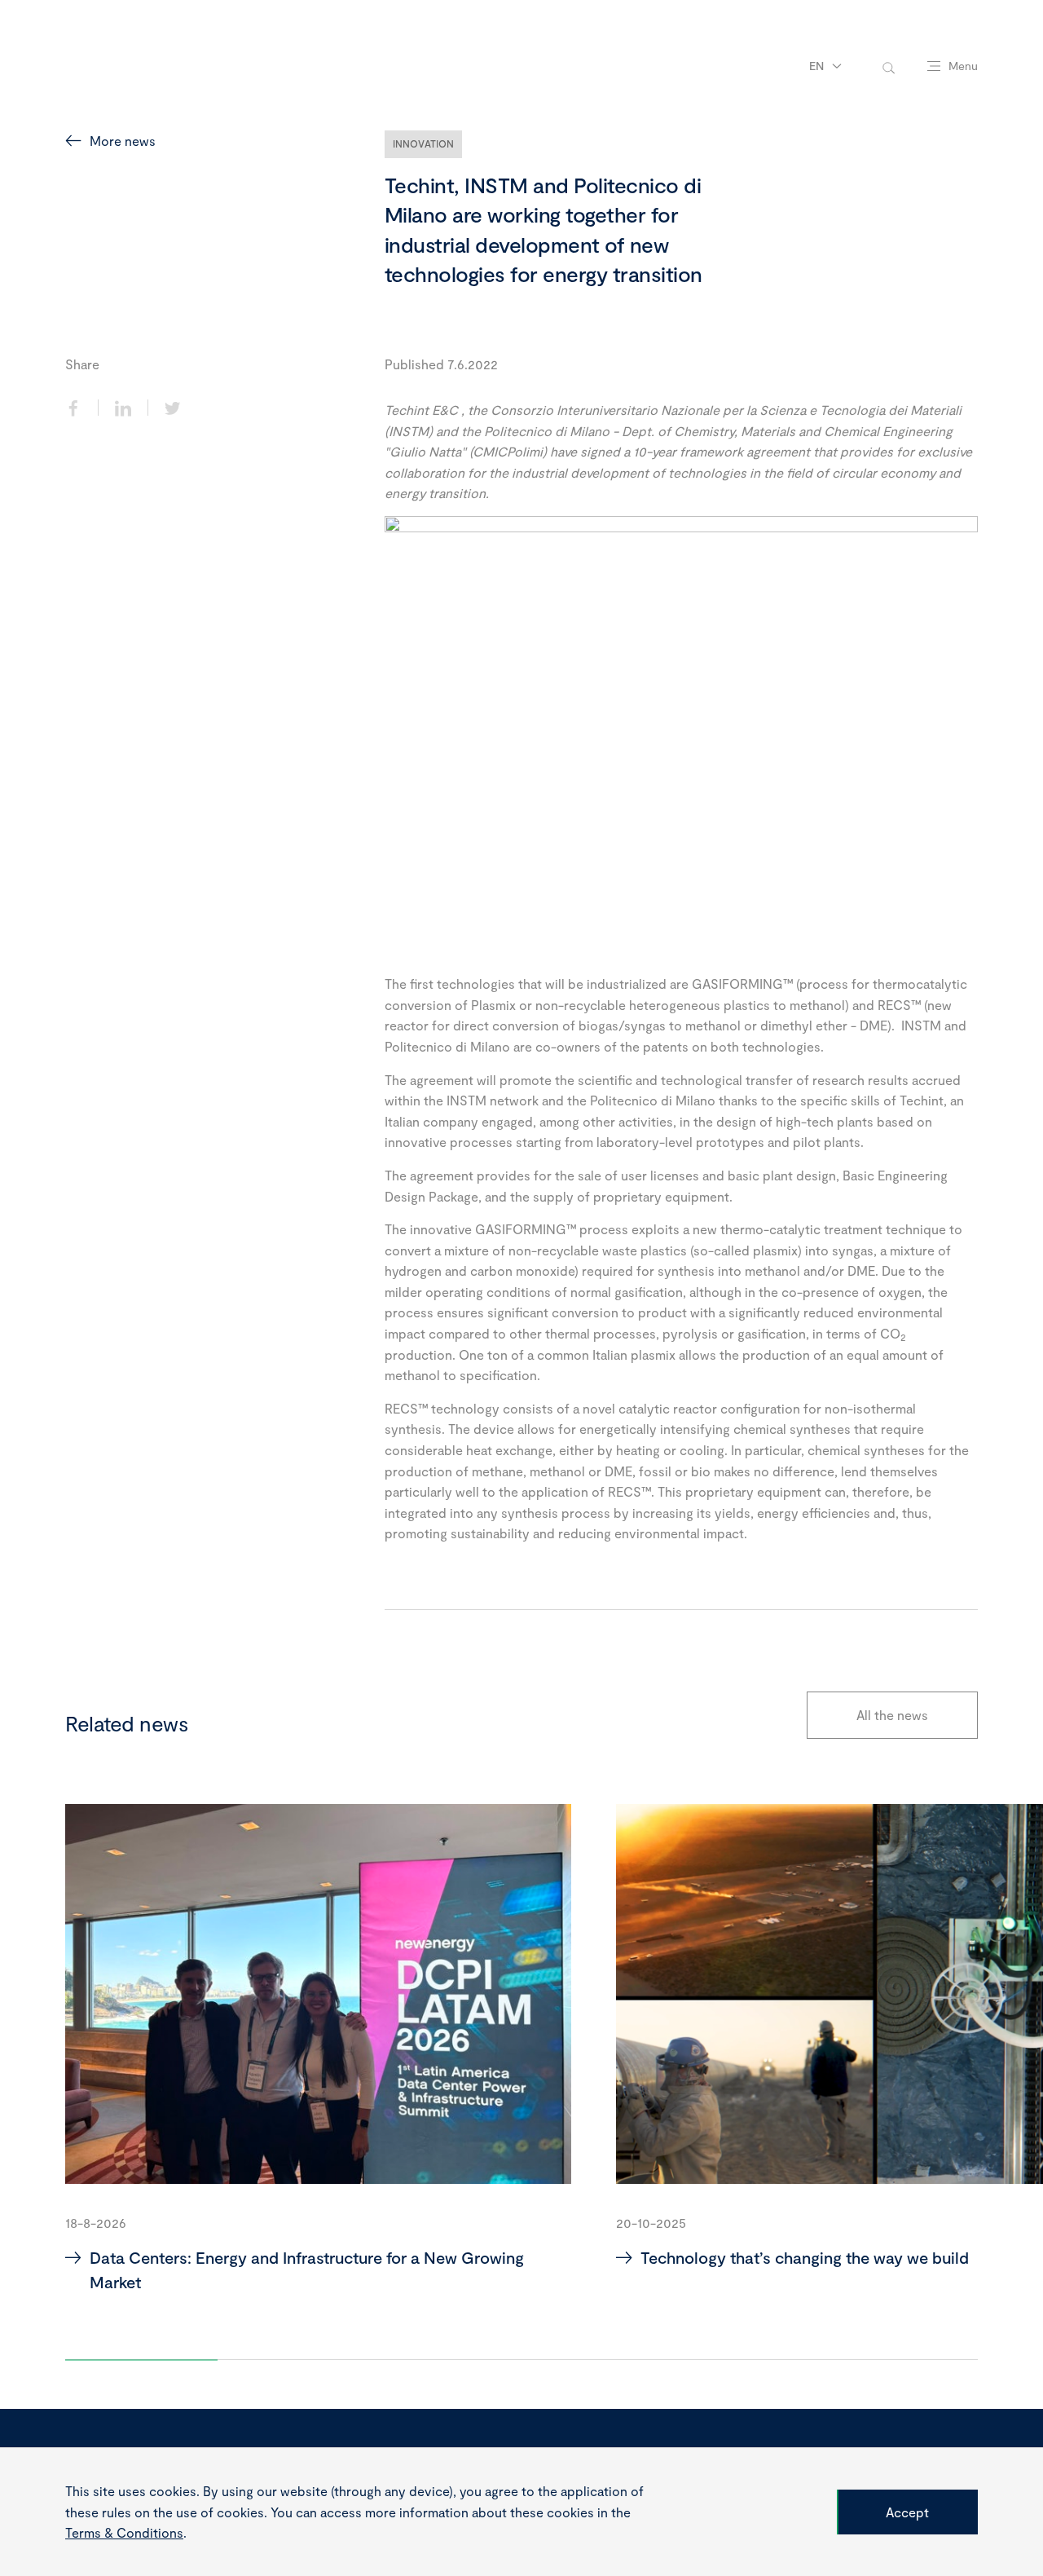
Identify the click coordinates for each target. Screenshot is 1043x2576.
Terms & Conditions (124, 2532)
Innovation (424, 143)
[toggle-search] (889, 66)
